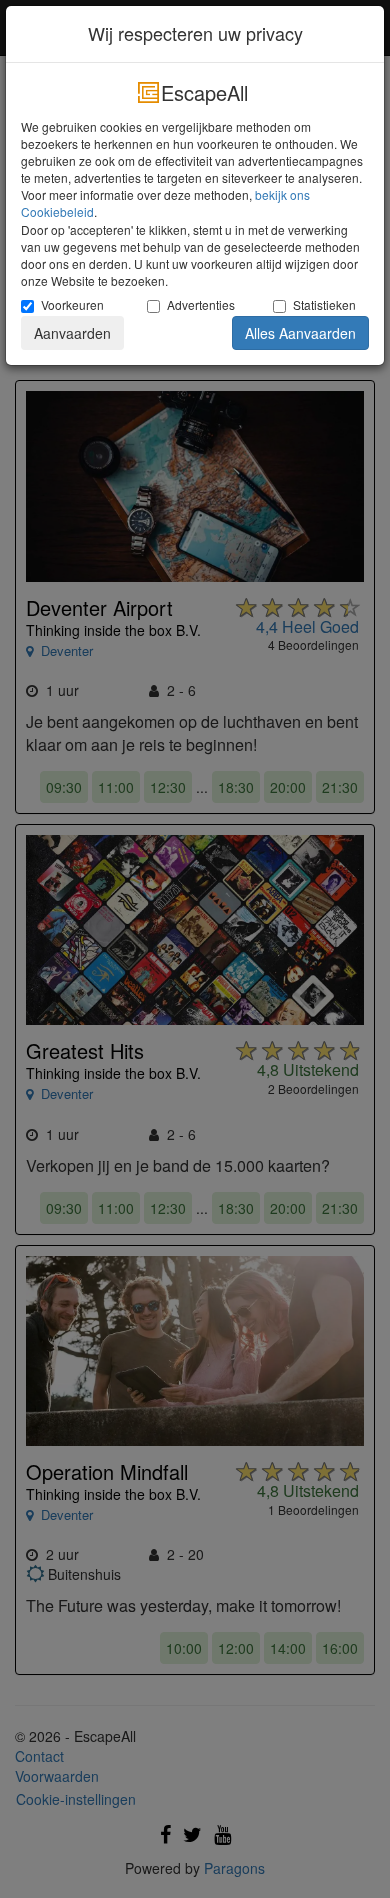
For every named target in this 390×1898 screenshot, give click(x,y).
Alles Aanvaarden (300, 333)
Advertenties (201, 304)
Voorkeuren (72, 304)
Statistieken (324, 304)
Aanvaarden (72, 333)
